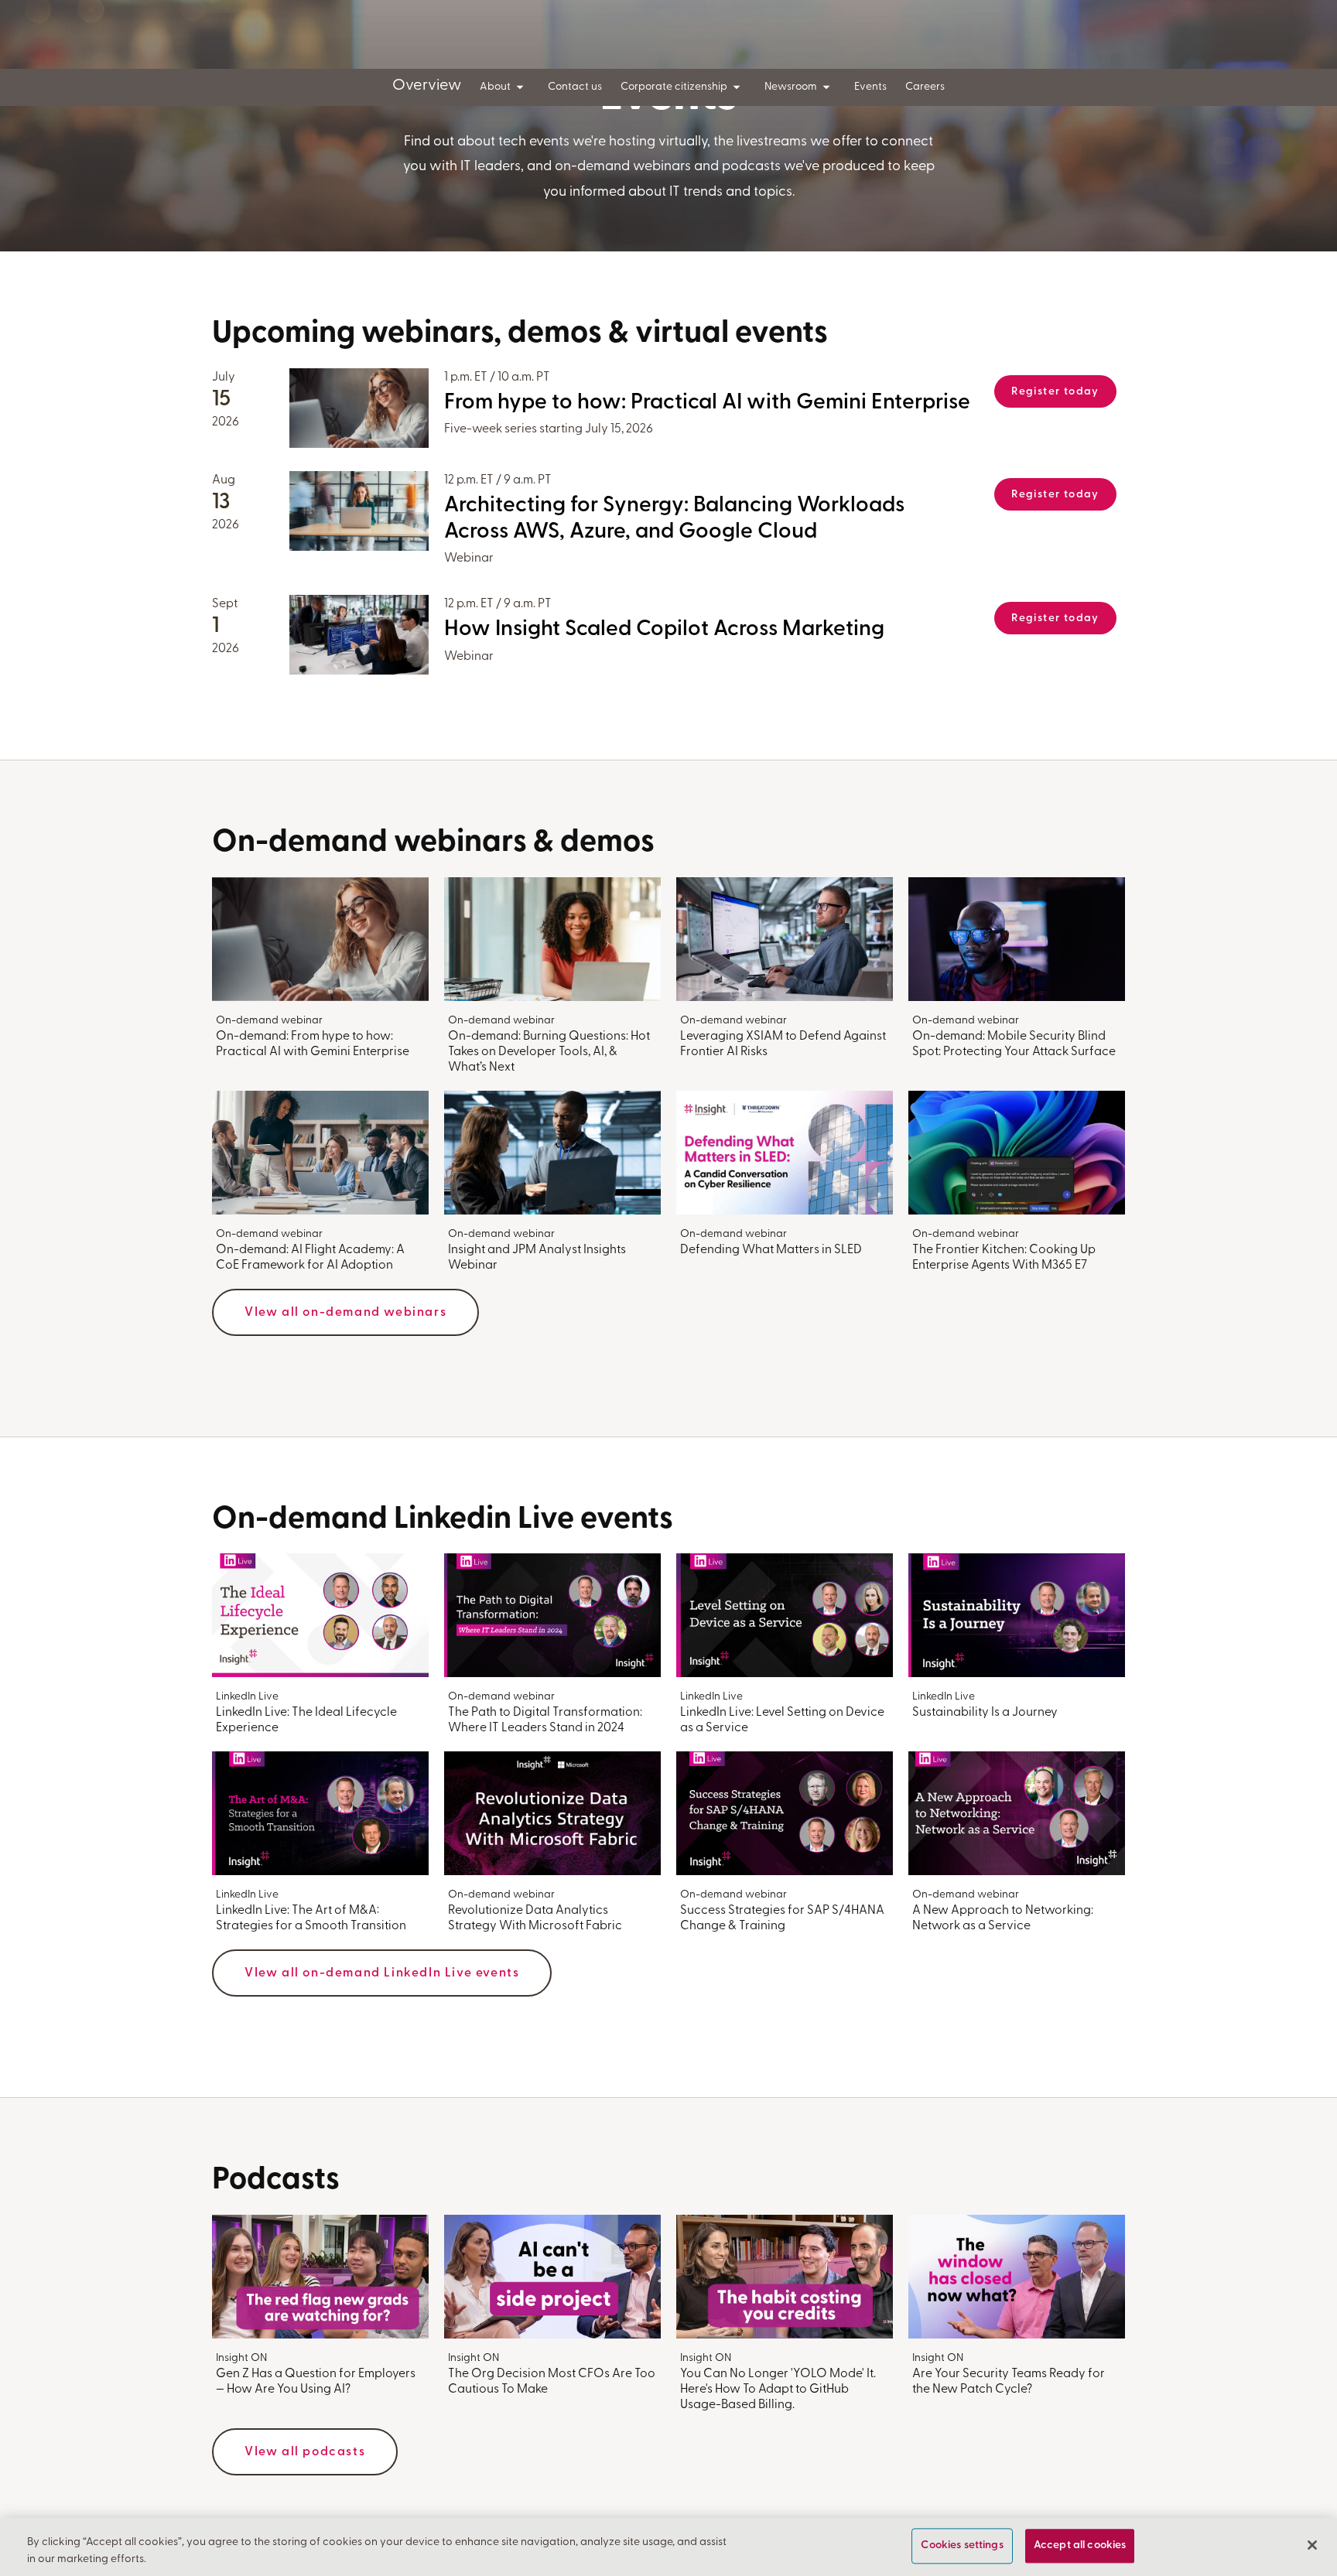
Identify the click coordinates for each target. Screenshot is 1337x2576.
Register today (1055, 392)
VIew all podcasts (305, 2452)
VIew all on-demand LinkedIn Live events (382, 1973)
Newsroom (791, 87)
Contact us (575, 87)
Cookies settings (962, 2546)
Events (870, 87)
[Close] (1312, 2545)
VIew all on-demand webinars (345, 1313)
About (495, 87)
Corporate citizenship (674, 87)
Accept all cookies (1080, 2546)
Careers (925, 87)
